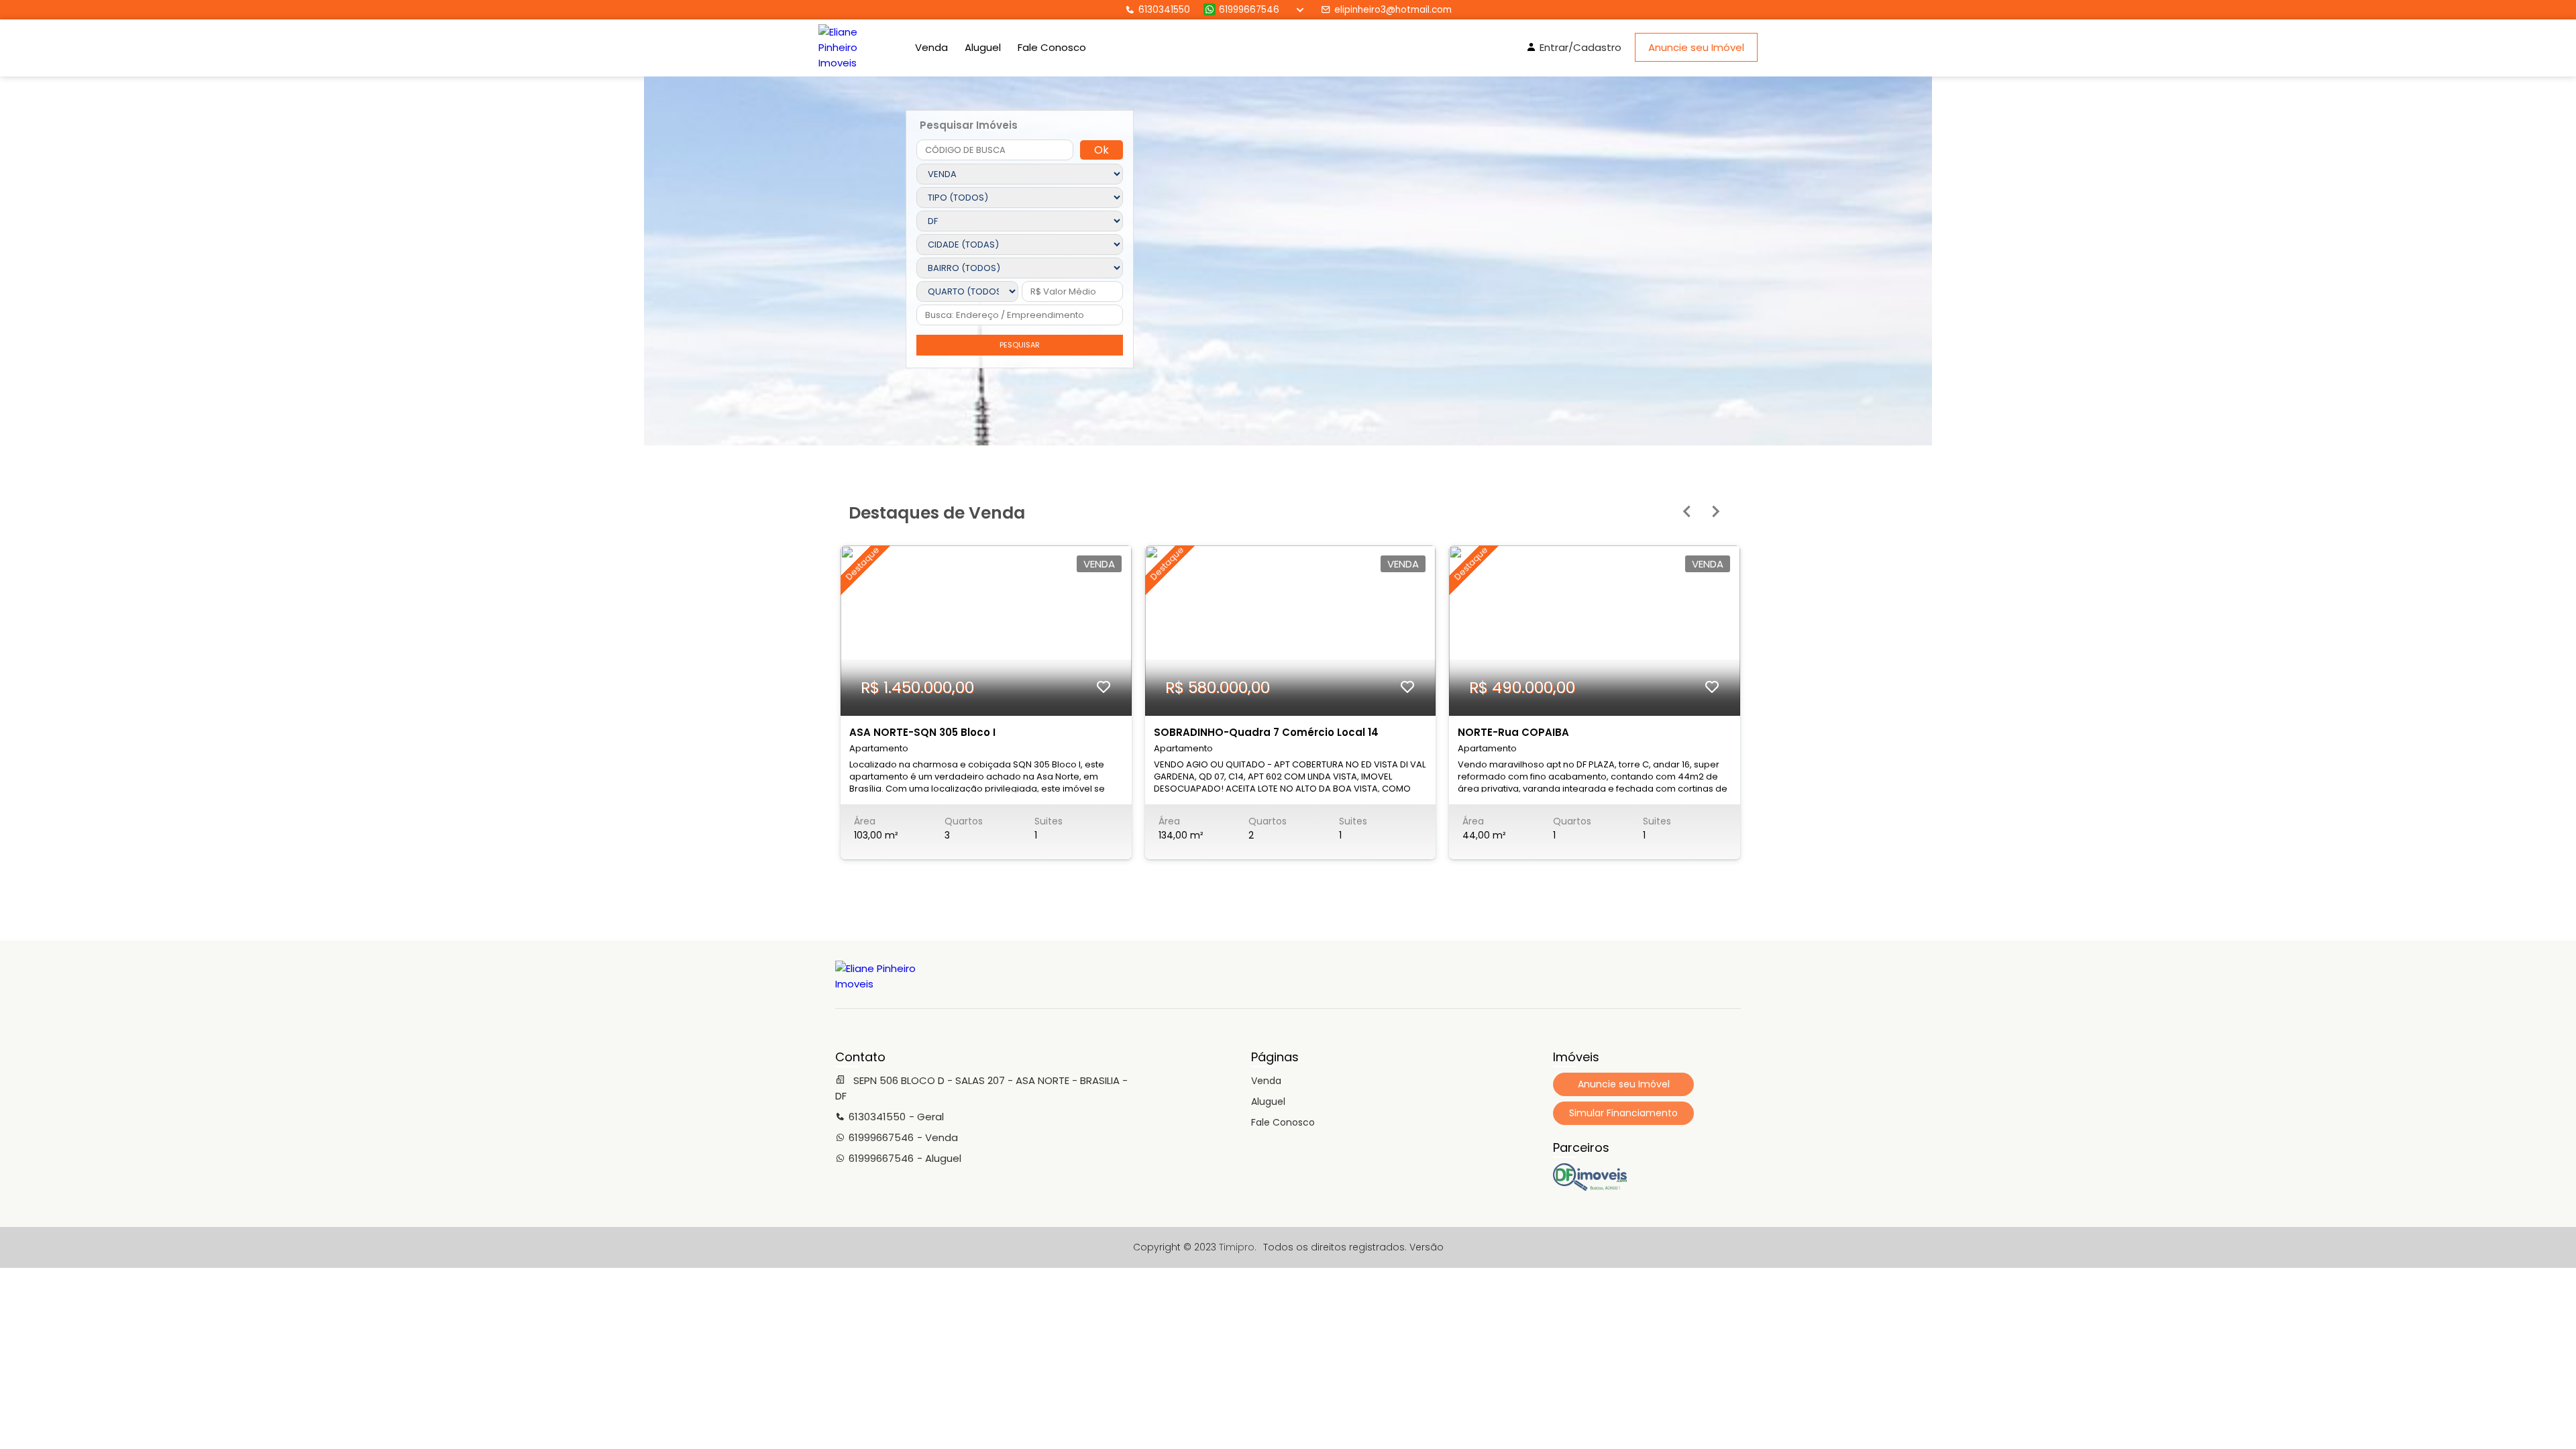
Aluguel (983, 47)
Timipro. (1238, 1247)
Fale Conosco (1052, 47)
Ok (1102, 150)
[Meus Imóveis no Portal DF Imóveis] (1590, 1187)
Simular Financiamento (1623, 1113)
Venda (931, 47)
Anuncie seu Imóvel (1696, 47)
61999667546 (1249, 10)
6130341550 (1164, 10)
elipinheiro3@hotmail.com (1393, 10)
